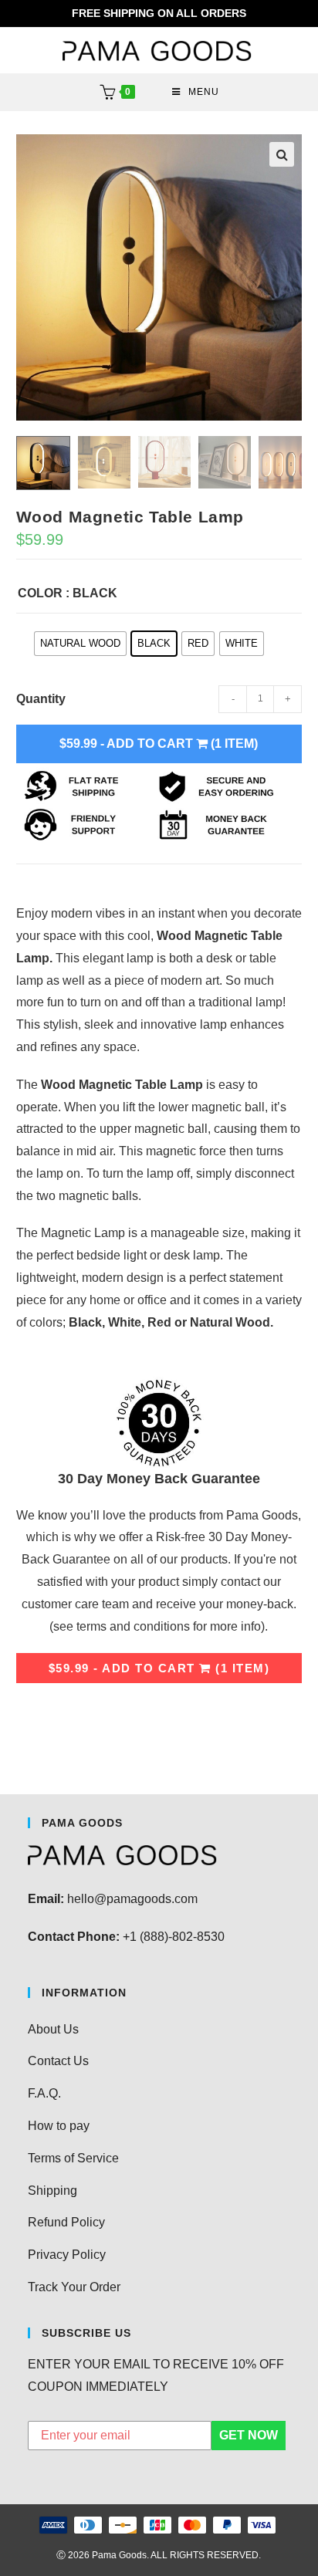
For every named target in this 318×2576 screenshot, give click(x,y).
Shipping (52, 2191)
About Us (53, 2029)
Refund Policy (66, 2222)
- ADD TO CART (159, 744)
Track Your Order (74, 2287)
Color (40, 593)
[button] (282, 154)
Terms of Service (73, 2158)
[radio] (80, 644)
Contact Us (58, 2061)
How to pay (59, 2126)
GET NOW (249, 2435)
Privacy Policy (67, 2255)
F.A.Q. (44, 2093)
